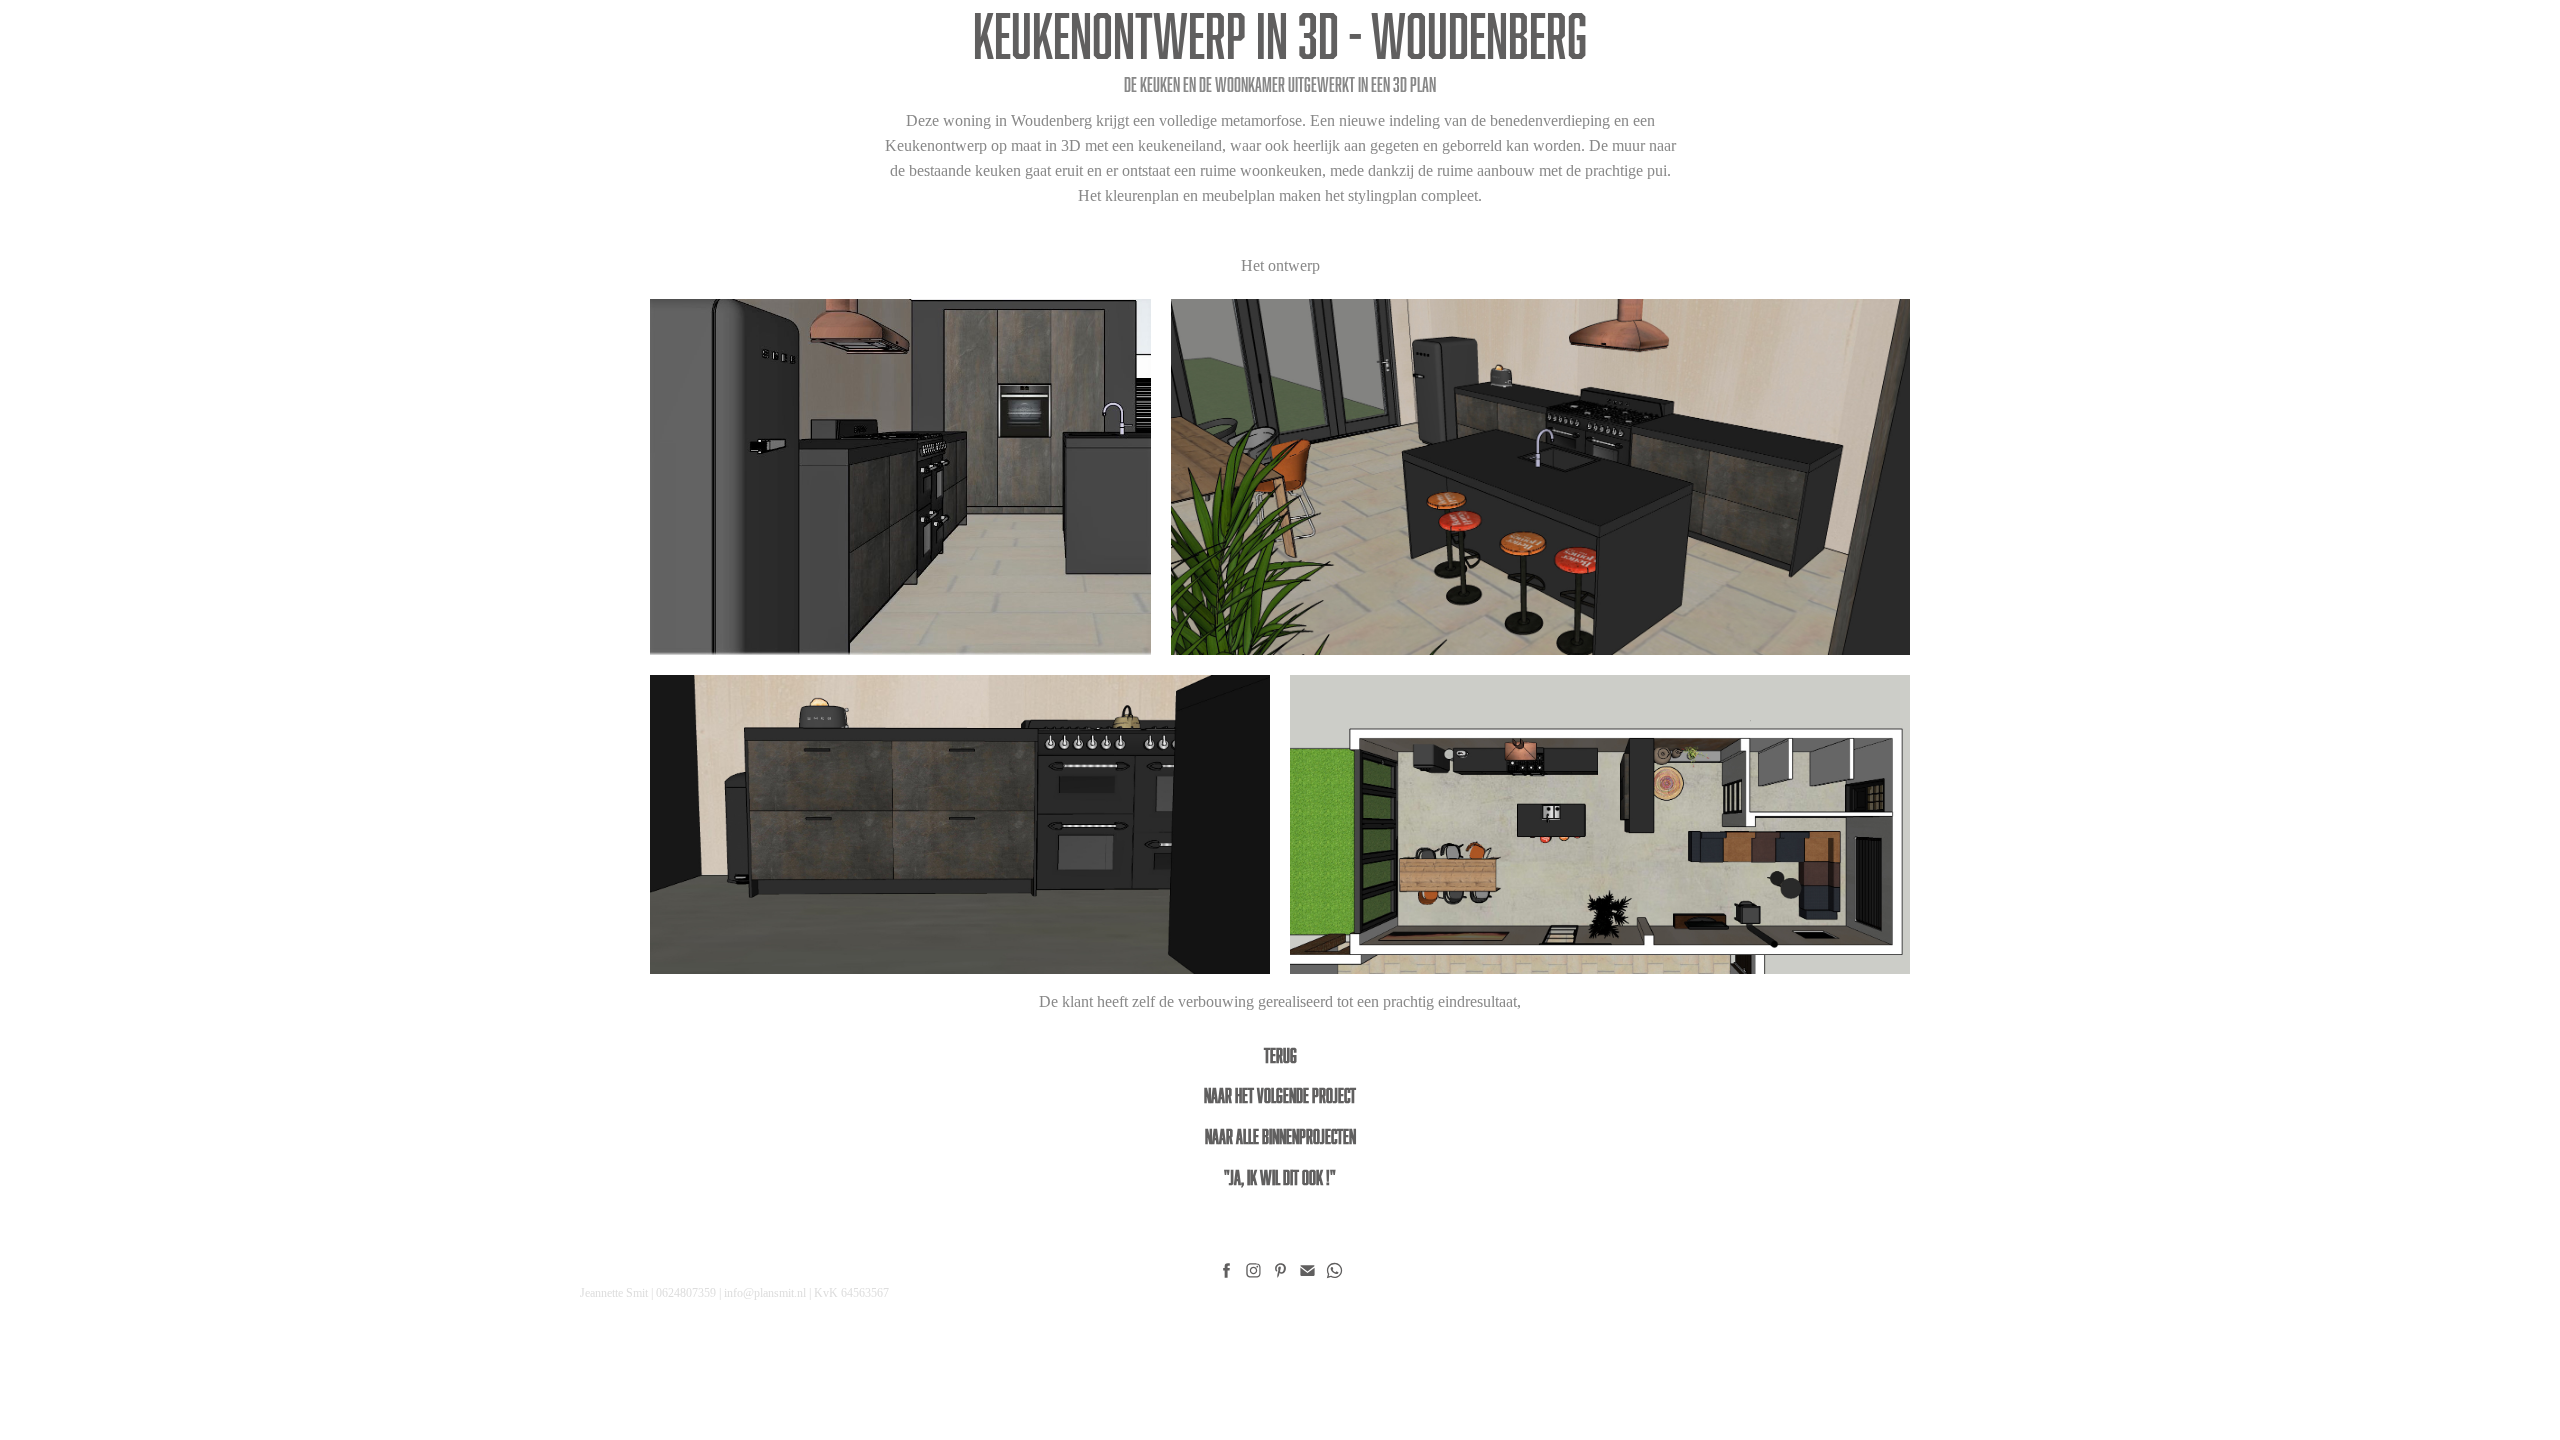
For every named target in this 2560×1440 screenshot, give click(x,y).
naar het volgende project (1280, 1095)
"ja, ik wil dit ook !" (1280, 1177)
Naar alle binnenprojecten (1280, 1136)
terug (1280, 1055)
